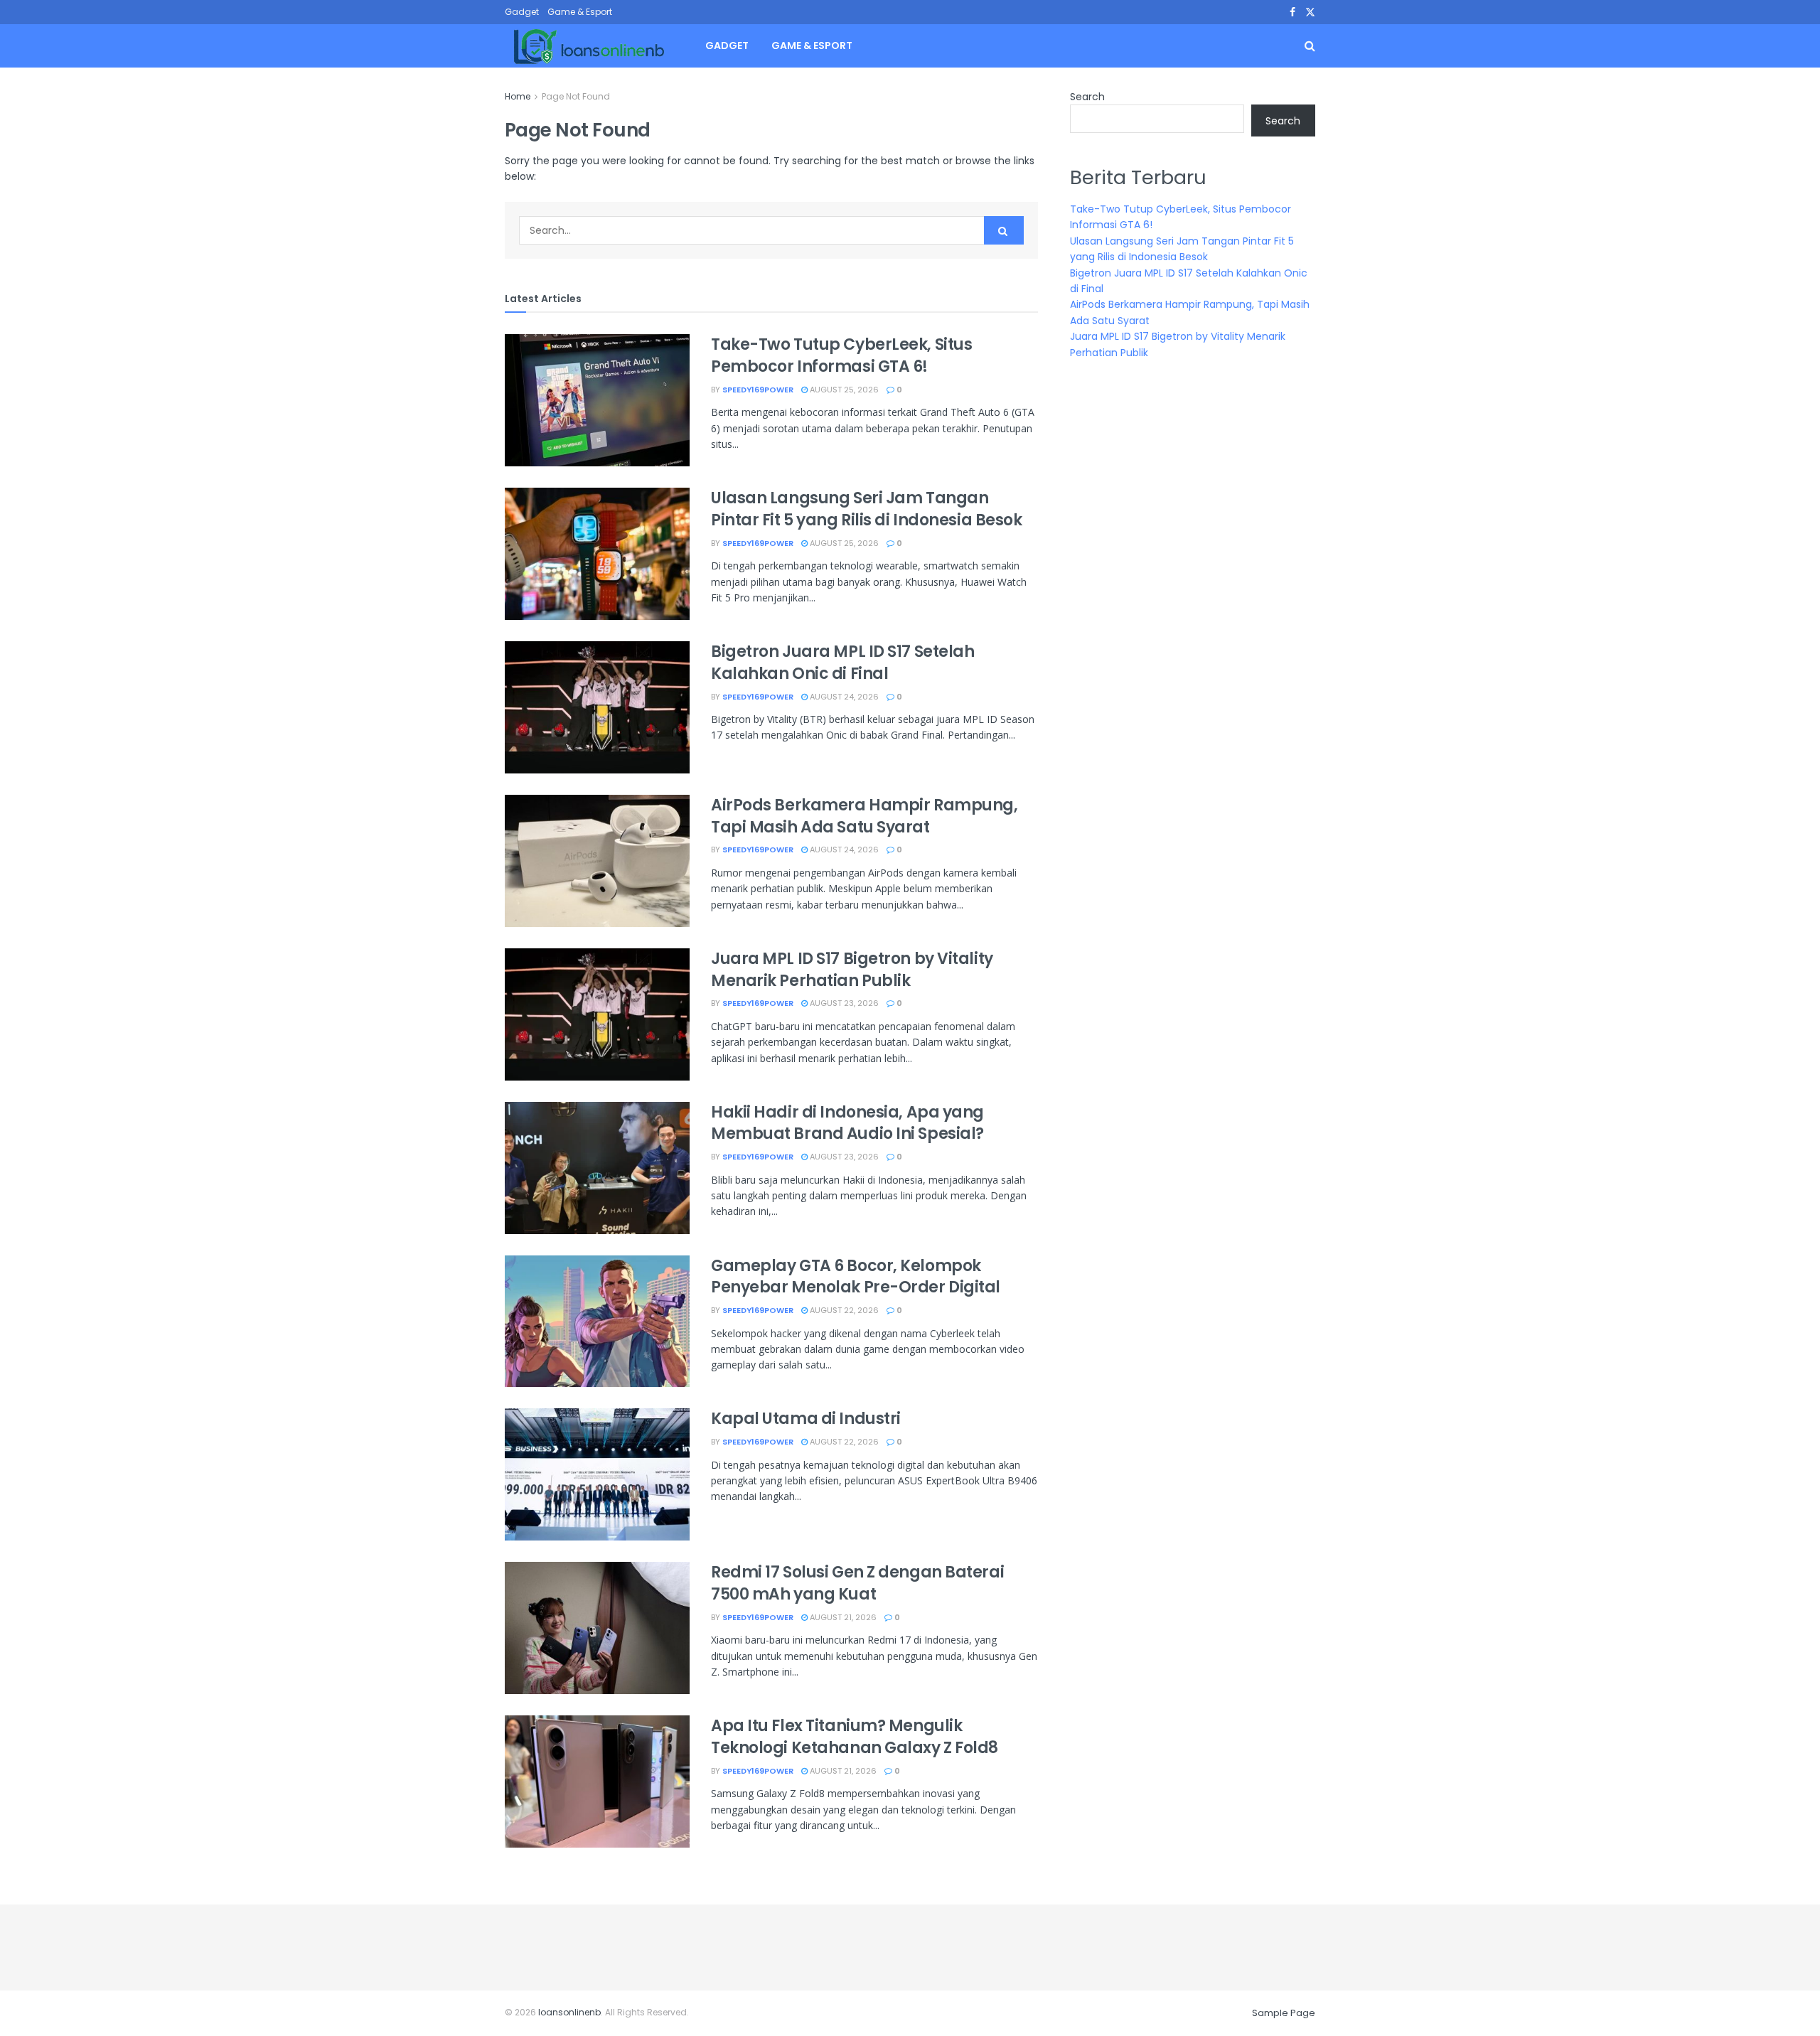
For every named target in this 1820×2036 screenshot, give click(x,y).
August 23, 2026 (843, 1003)
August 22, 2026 (843, 1310)
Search (1087, 97)
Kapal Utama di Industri (806, 1419)
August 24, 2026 (843, 697)
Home (518, 96)
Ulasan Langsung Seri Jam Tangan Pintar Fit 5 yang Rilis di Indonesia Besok (867, 509)
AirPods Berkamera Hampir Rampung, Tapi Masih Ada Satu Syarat (864, 816)
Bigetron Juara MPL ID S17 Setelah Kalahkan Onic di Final (842, 663)
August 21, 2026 (842, 1617)
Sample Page (1284, 2013)
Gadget (522, 12)
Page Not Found (576, 96)
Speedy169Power (758, 390)
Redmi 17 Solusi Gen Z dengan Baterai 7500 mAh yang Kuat (857, 1583)
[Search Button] (1004, 230)
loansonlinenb (569, 2012)
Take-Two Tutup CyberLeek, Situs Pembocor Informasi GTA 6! (841, 355)
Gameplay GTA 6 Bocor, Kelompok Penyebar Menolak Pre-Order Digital (856, 1277)
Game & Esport (580, 12)
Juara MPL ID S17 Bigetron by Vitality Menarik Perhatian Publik (852, 970)
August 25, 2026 (843, 390)
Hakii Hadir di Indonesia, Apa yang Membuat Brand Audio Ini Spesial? (847, 1123)
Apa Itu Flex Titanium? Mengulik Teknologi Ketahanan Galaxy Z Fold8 (855, 1737)
